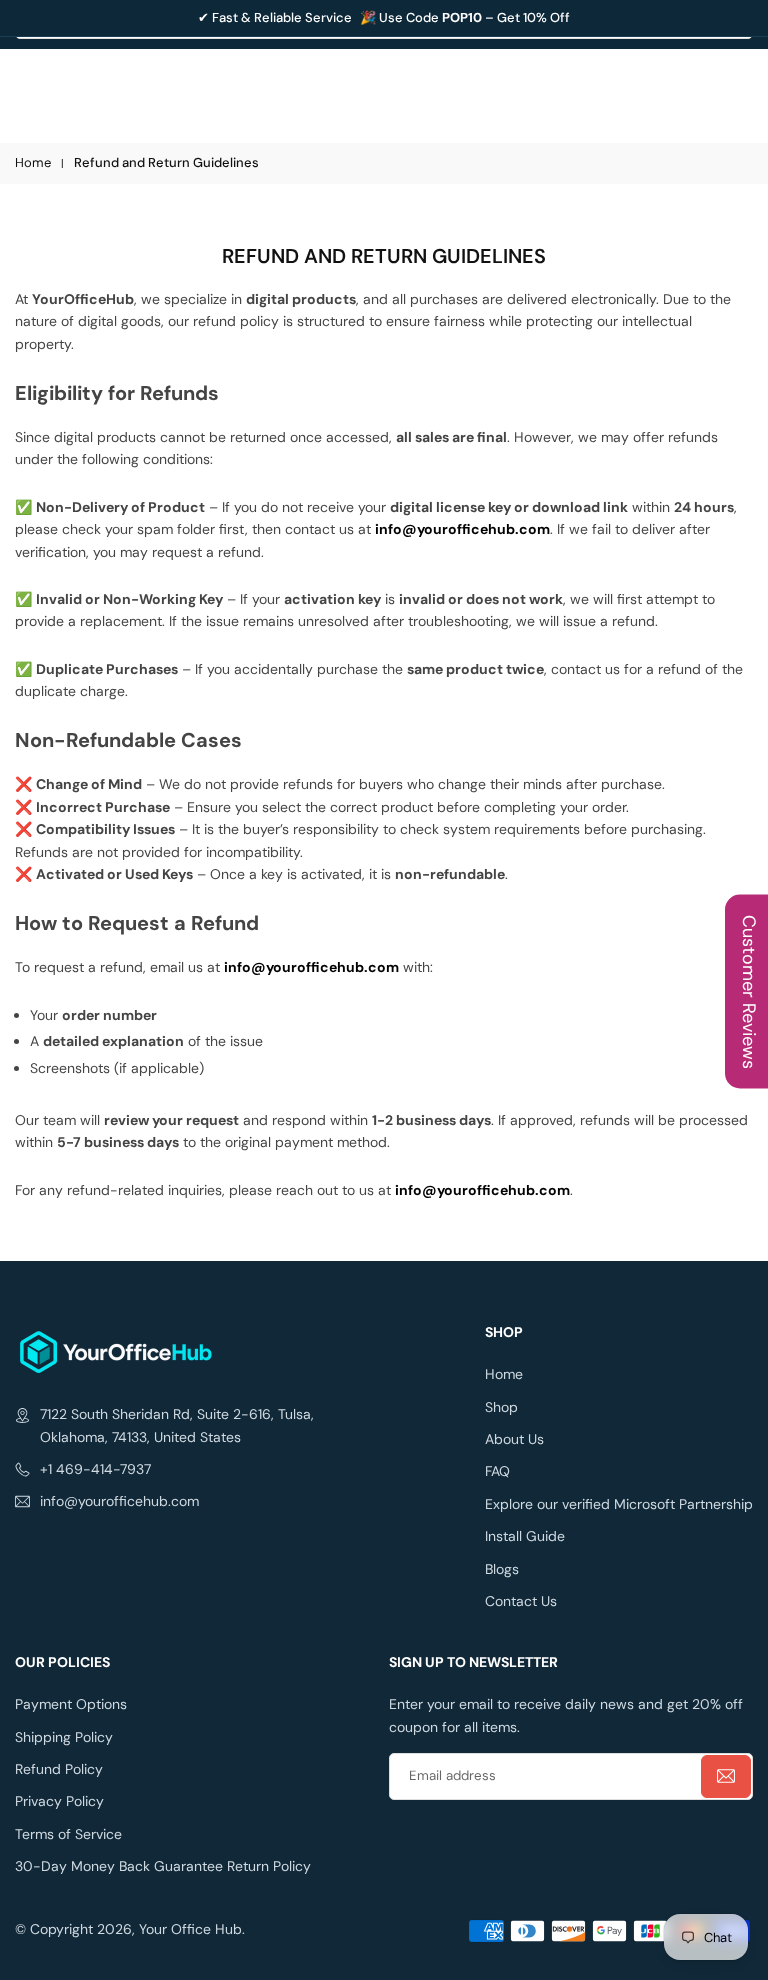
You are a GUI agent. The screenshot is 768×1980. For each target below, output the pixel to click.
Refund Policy (59, 1769)
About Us (514, 1439)
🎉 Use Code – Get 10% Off (465, 18)
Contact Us (521, 1601)
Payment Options (71, 1704)
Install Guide (525, 1536)
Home (33, 162)
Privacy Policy (59, 1801)
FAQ (497, 1471)
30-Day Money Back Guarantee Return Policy (163, 1866)
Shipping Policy (64, 1737)
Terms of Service (68, 1834)
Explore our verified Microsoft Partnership (619, 1504)
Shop (501, 1407)
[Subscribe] (726, 1776)
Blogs (502, 1569)
